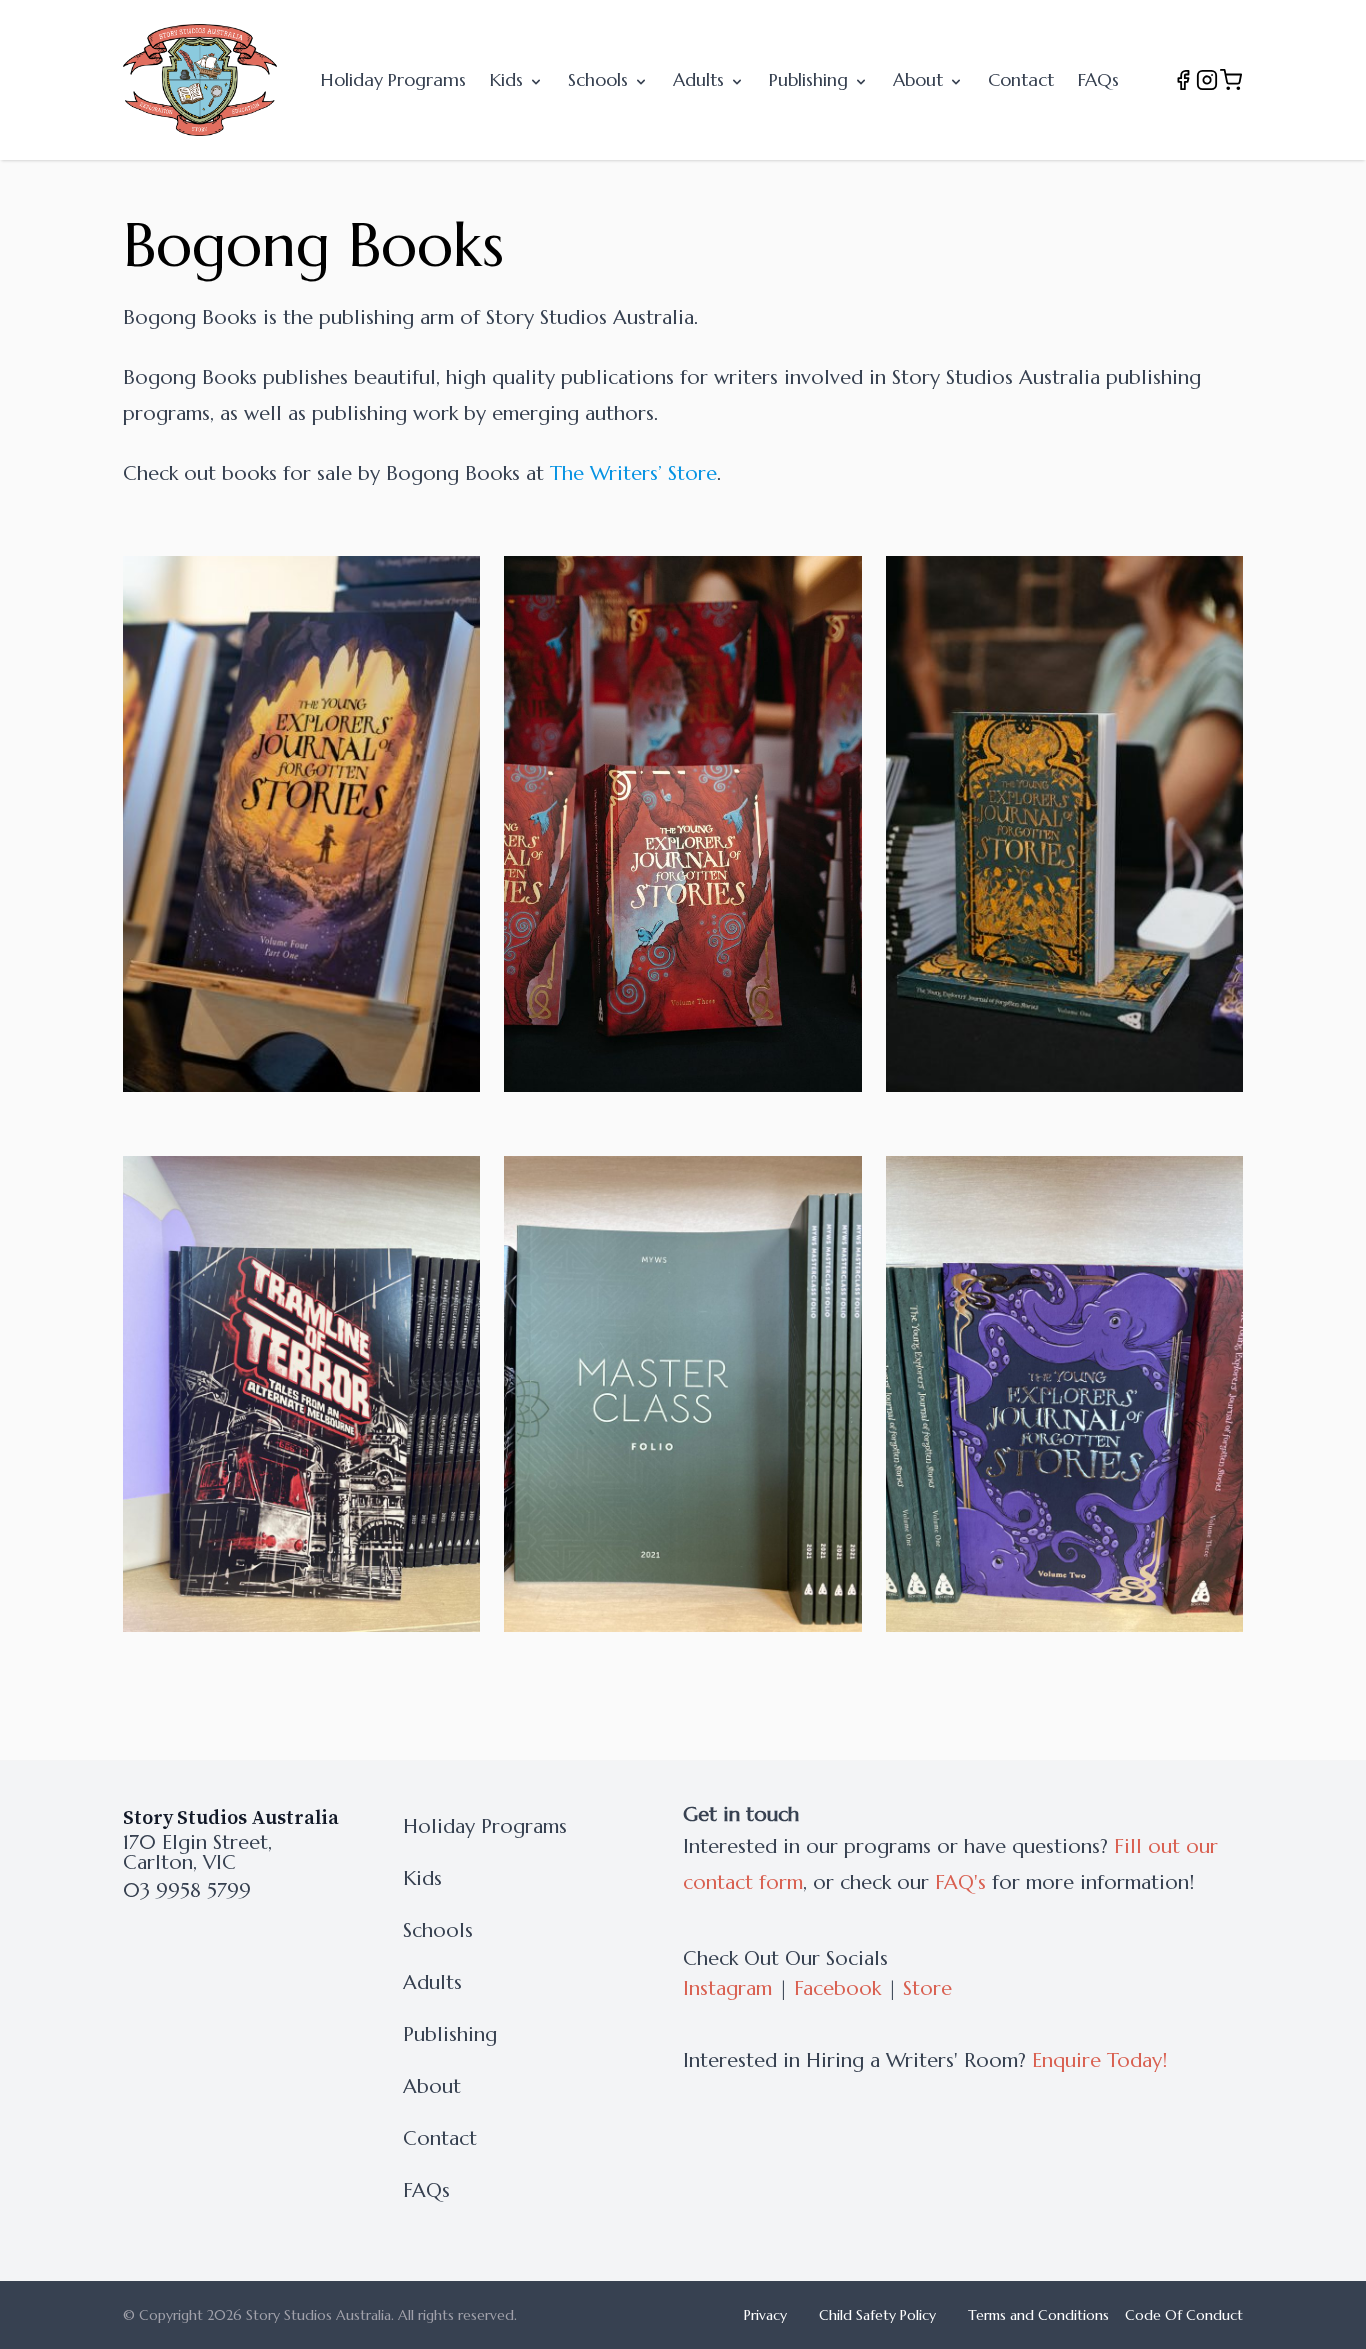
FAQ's (960, 1882)
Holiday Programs (393, 79)
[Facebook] (1183, 80)
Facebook (837, 1988)
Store (927, 1988)
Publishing (811, 79)
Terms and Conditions (1038, 2315)
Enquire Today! (1099, 2060)
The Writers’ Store (633, 473)
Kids (509, 79)
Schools (600, 79)
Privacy (765, 2315)
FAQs (1098, 79)
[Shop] (1231, 80)
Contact (1021, 79)
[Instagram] (1207, 80)
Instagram (727, 1988)
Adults (701, 79)
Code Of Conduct (1184, 2315)
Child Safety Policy (877, 2315)
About (920, 79)
